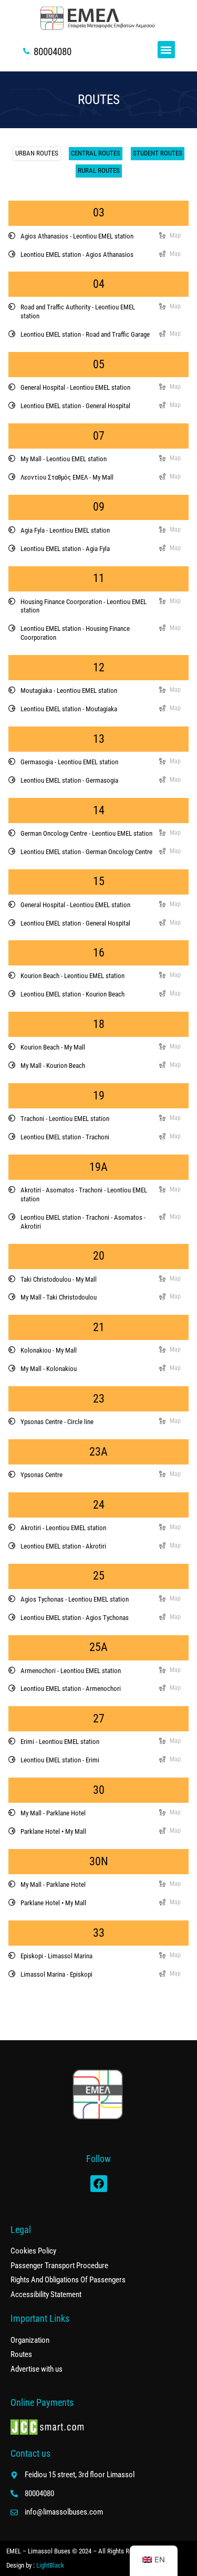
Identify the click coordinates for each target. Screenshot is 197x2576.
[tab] (37, 154)
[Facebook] (99, 2184)
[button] (166, 50)
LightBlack (50, 2565)
